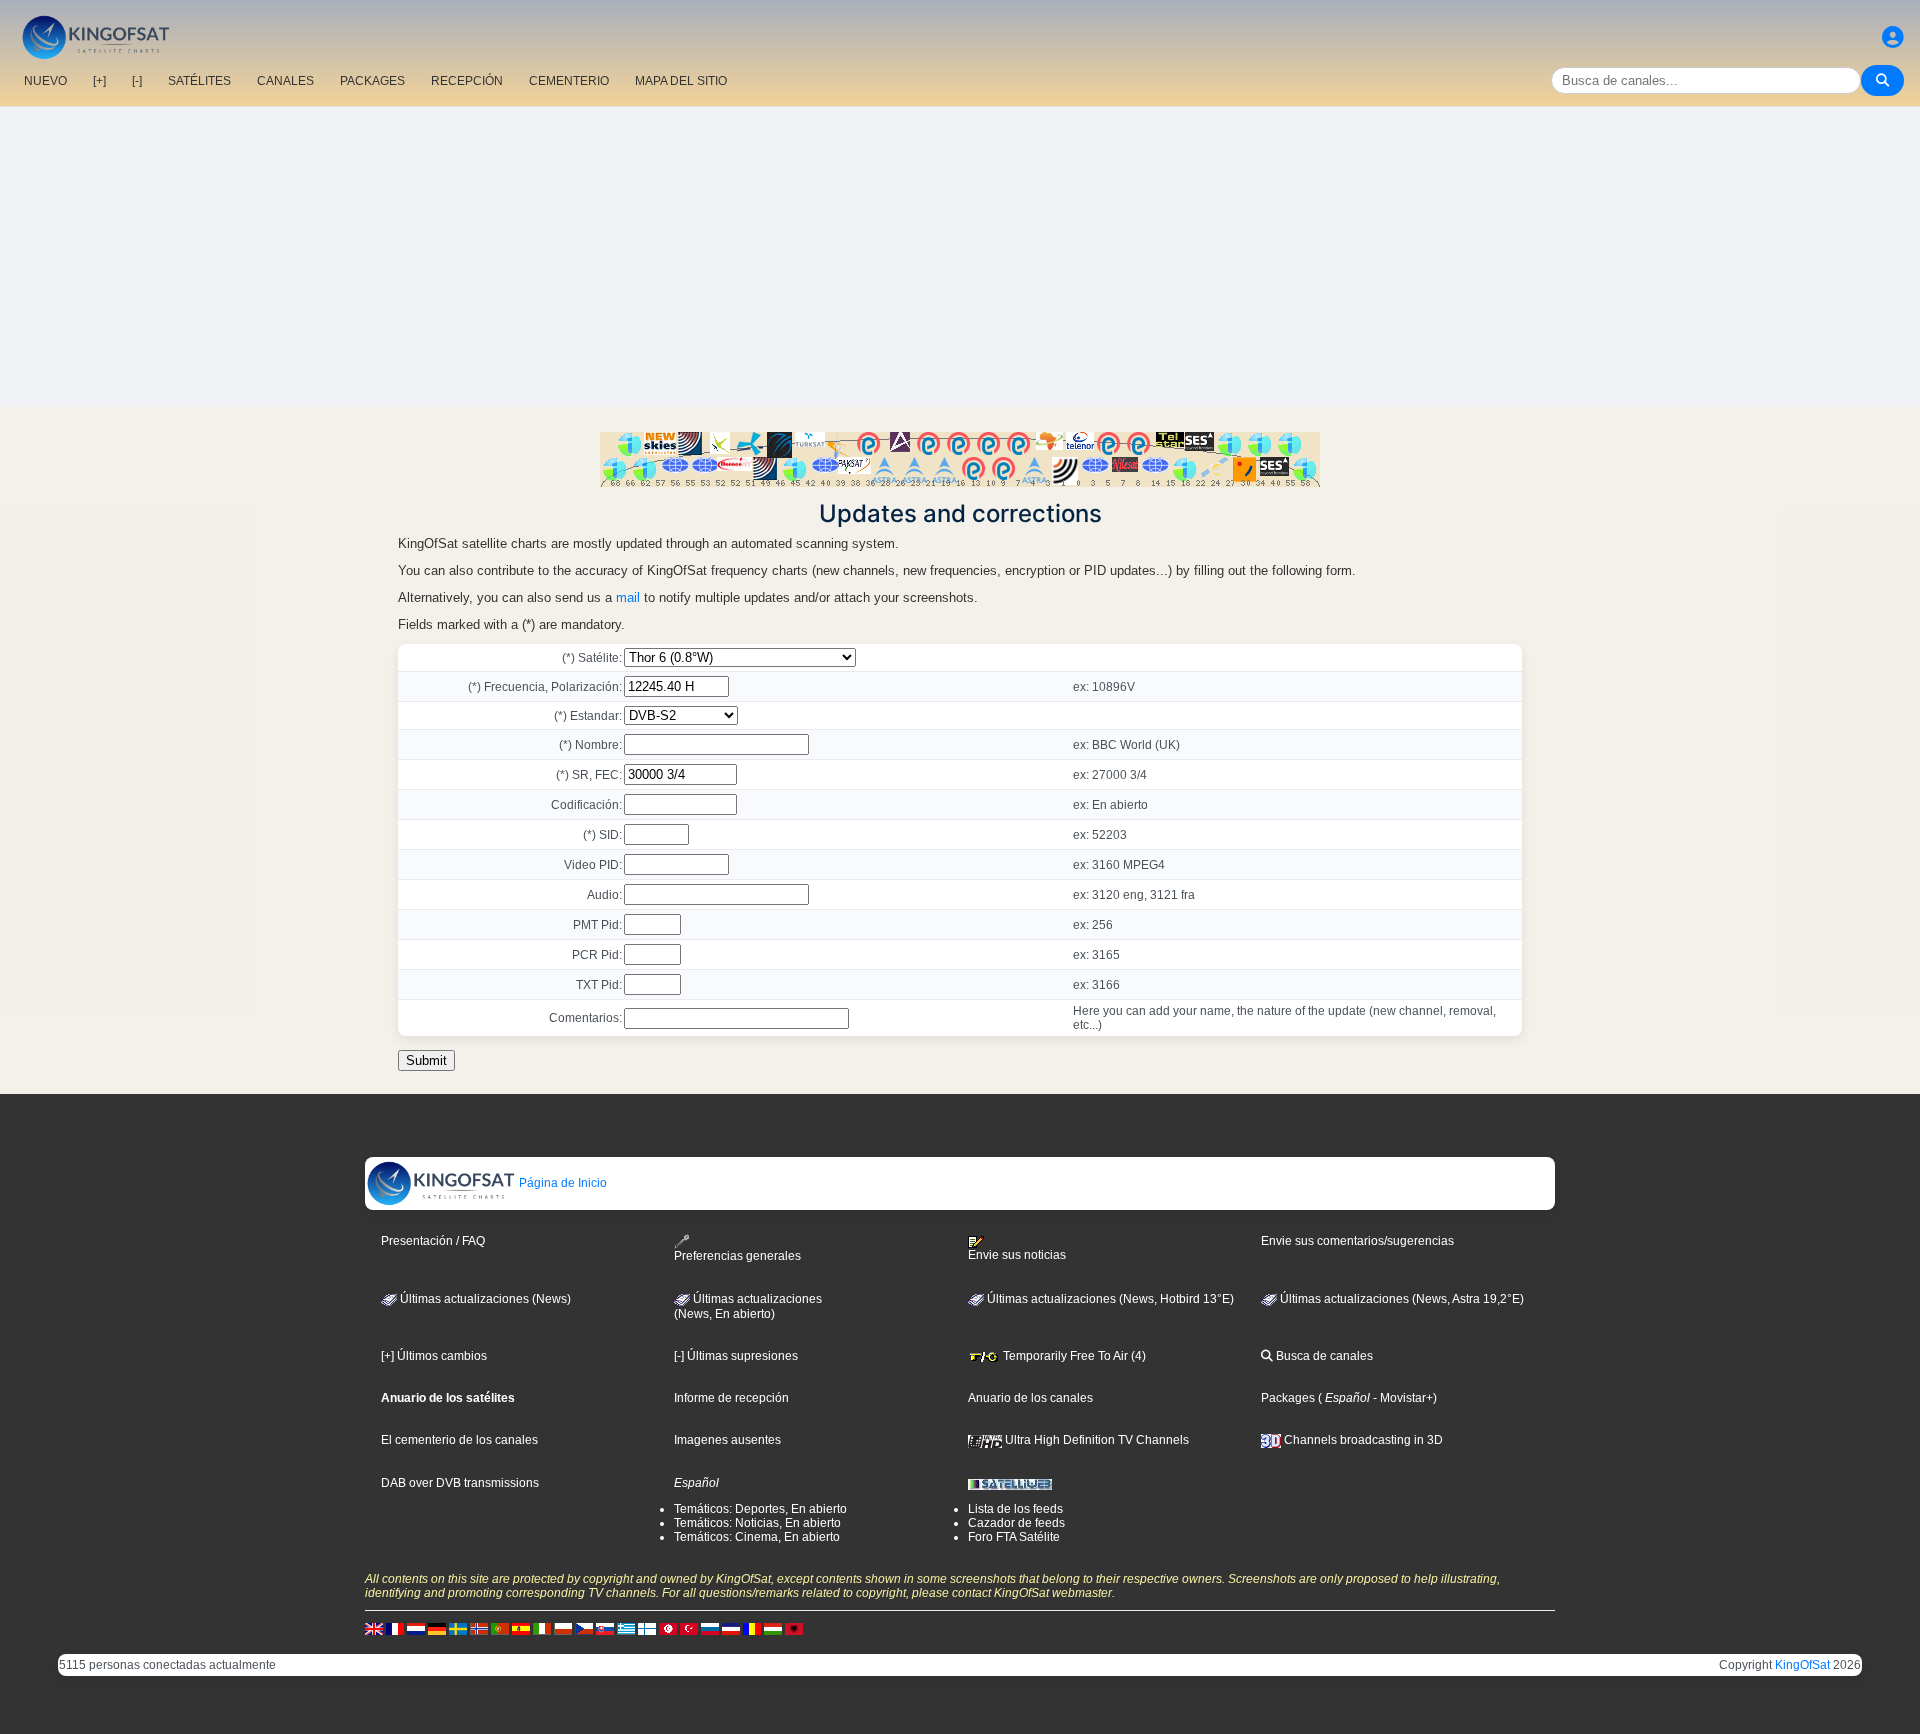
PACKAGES (372, 81)
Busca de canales (1323, 1356)
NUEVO (45, 81)
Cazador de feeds (1016, 1523)
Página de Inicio (561, 1183)
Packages (1288, 1398)
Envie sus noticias (1017, 1255)
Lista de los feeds (1015, 1509)
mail (628, 597)
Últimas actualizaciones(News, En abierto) (748, 1307)
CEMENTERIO (569, 81)
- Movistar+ (1401, 1398)
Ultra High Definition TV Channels (1095, 1440)
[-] (137, 81)
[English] (374, 1628)
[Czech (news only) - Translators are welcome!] (584, 1628)
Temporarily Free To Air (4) (1073, 1356)
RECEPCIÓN (467, 81)
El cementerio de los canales (459, 1440)
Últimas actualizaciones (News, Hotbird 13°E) (1109, 1299)
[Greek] (626, 1628)
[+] (99, 81)
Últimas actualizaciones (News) (484, 1299)
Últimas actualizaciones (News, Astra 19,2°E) (1400, 1299)
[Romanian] (752, 1628)
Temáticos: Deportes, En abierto (760, 1509)
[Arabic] (668, 1628)
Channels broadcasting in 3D (1362, 1440)
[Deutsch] (437, 1628)
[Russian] (710, 1628)
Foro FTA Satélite (1014, 1537)
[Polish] (563, 1628)
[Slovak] (605, 1628)
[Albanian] (794, 1628)
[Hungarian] (773, 1628)
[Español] (521, 1628)
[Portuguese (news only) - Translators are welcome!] (500, 1628)
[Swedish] (458, 1628)
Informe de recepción (731, 1398)
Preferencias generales (737, 1256)
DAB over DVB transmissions (460, 1483)
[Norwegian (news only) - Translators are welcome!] (479, 1628)
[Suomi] (647, 1628)
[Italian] (542, 1628)
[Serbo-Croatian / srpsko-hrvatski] (731, 1628)
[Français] (395, 1628)
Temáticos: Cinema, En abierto (757, 1537)
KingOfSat (1802, 1665)
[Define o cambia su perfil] (1893, 37)
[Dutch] (416, 1628)
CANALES (285, 81)
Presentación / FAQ (433, 1241)
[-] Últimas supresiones (736, 1356)
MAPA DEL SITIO (681, 81)
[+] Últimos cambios (434, 1356)
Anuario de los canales (1030, 1398)
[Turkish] (689, 1628)
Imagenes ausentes (727, 1440)
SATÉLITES (199, 81)
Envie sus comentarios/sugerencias (1357, 1241)
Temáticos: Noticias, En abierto (757, 1523)
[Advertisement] (960, 257)
